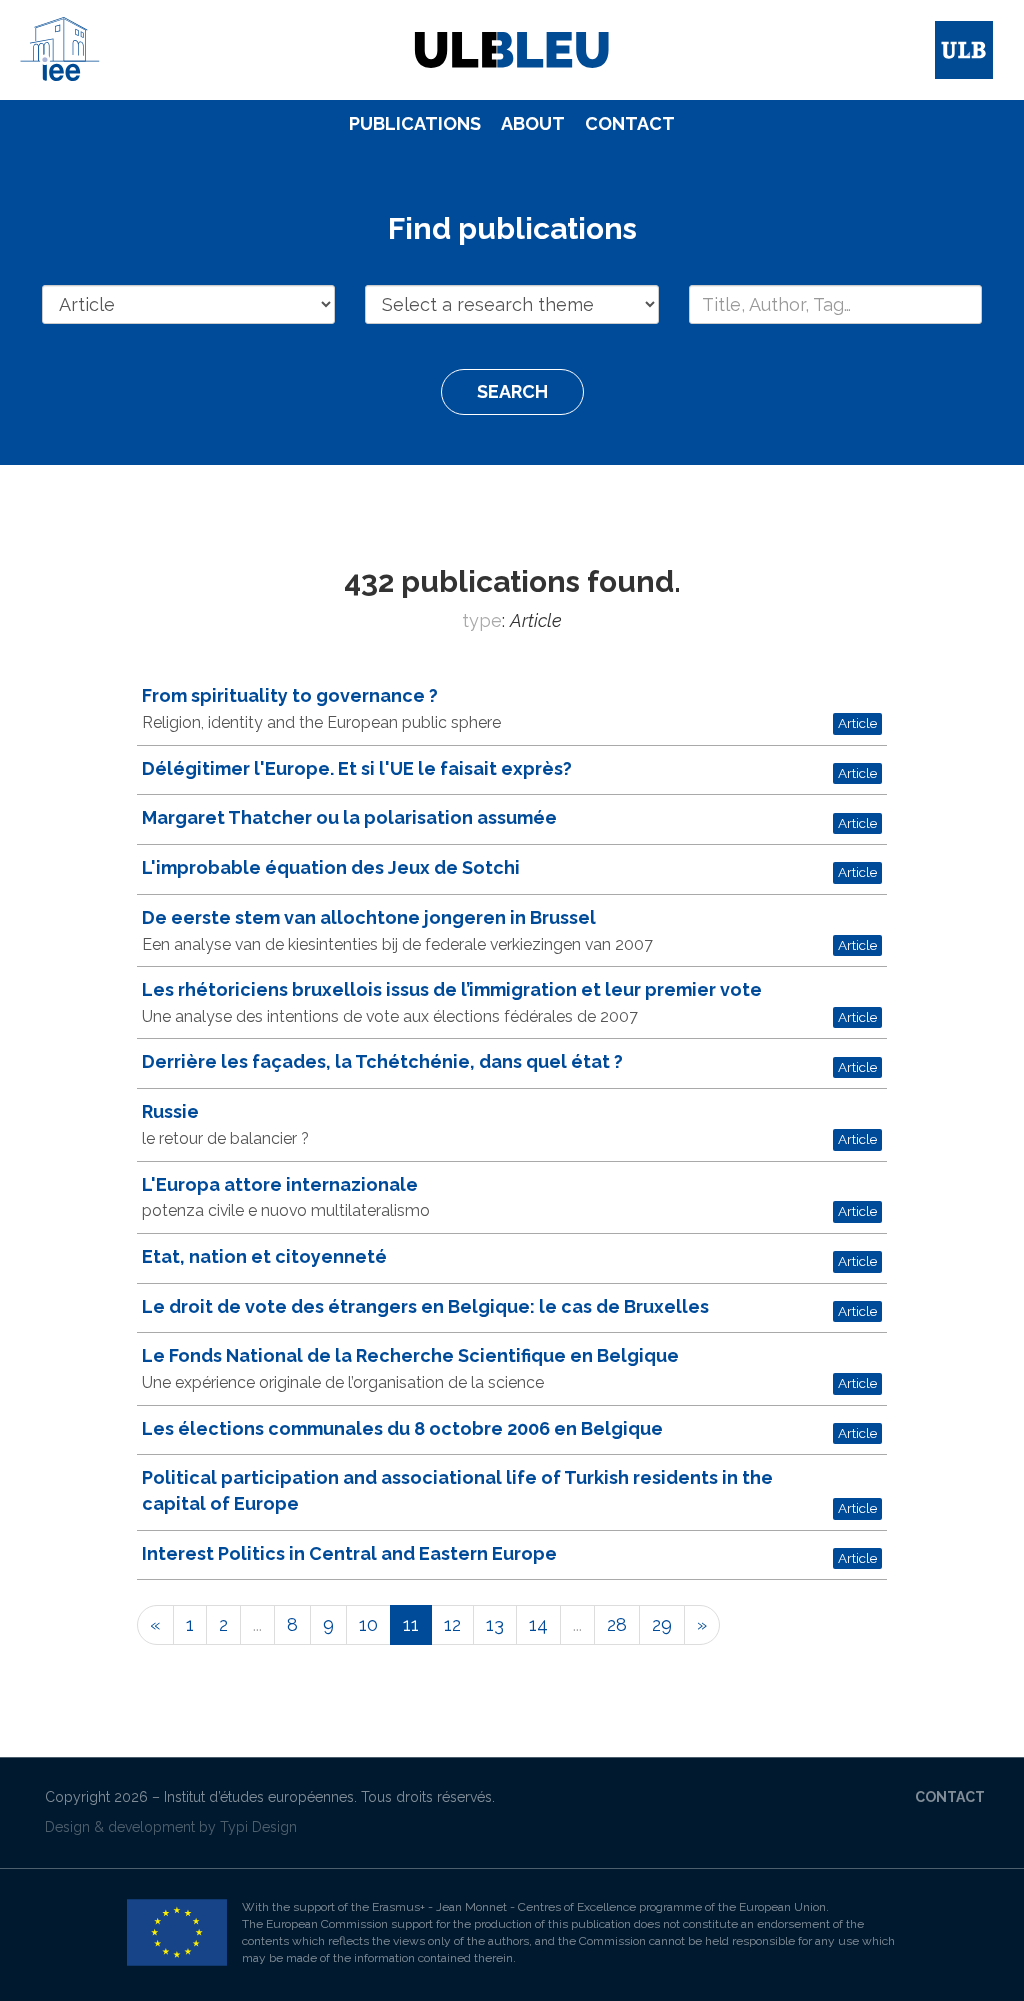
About (533, 123)
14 (538, 1624)
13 (495, 1624)
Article (857, 723)
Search (512, 391)
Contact (630, 123)
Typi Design (258, 1827)
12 (452, 1624)
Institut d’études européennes (259, 1797)
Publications (415, 123)
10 (368, 1624)
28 (617, 1624)
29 (662, 1624)
